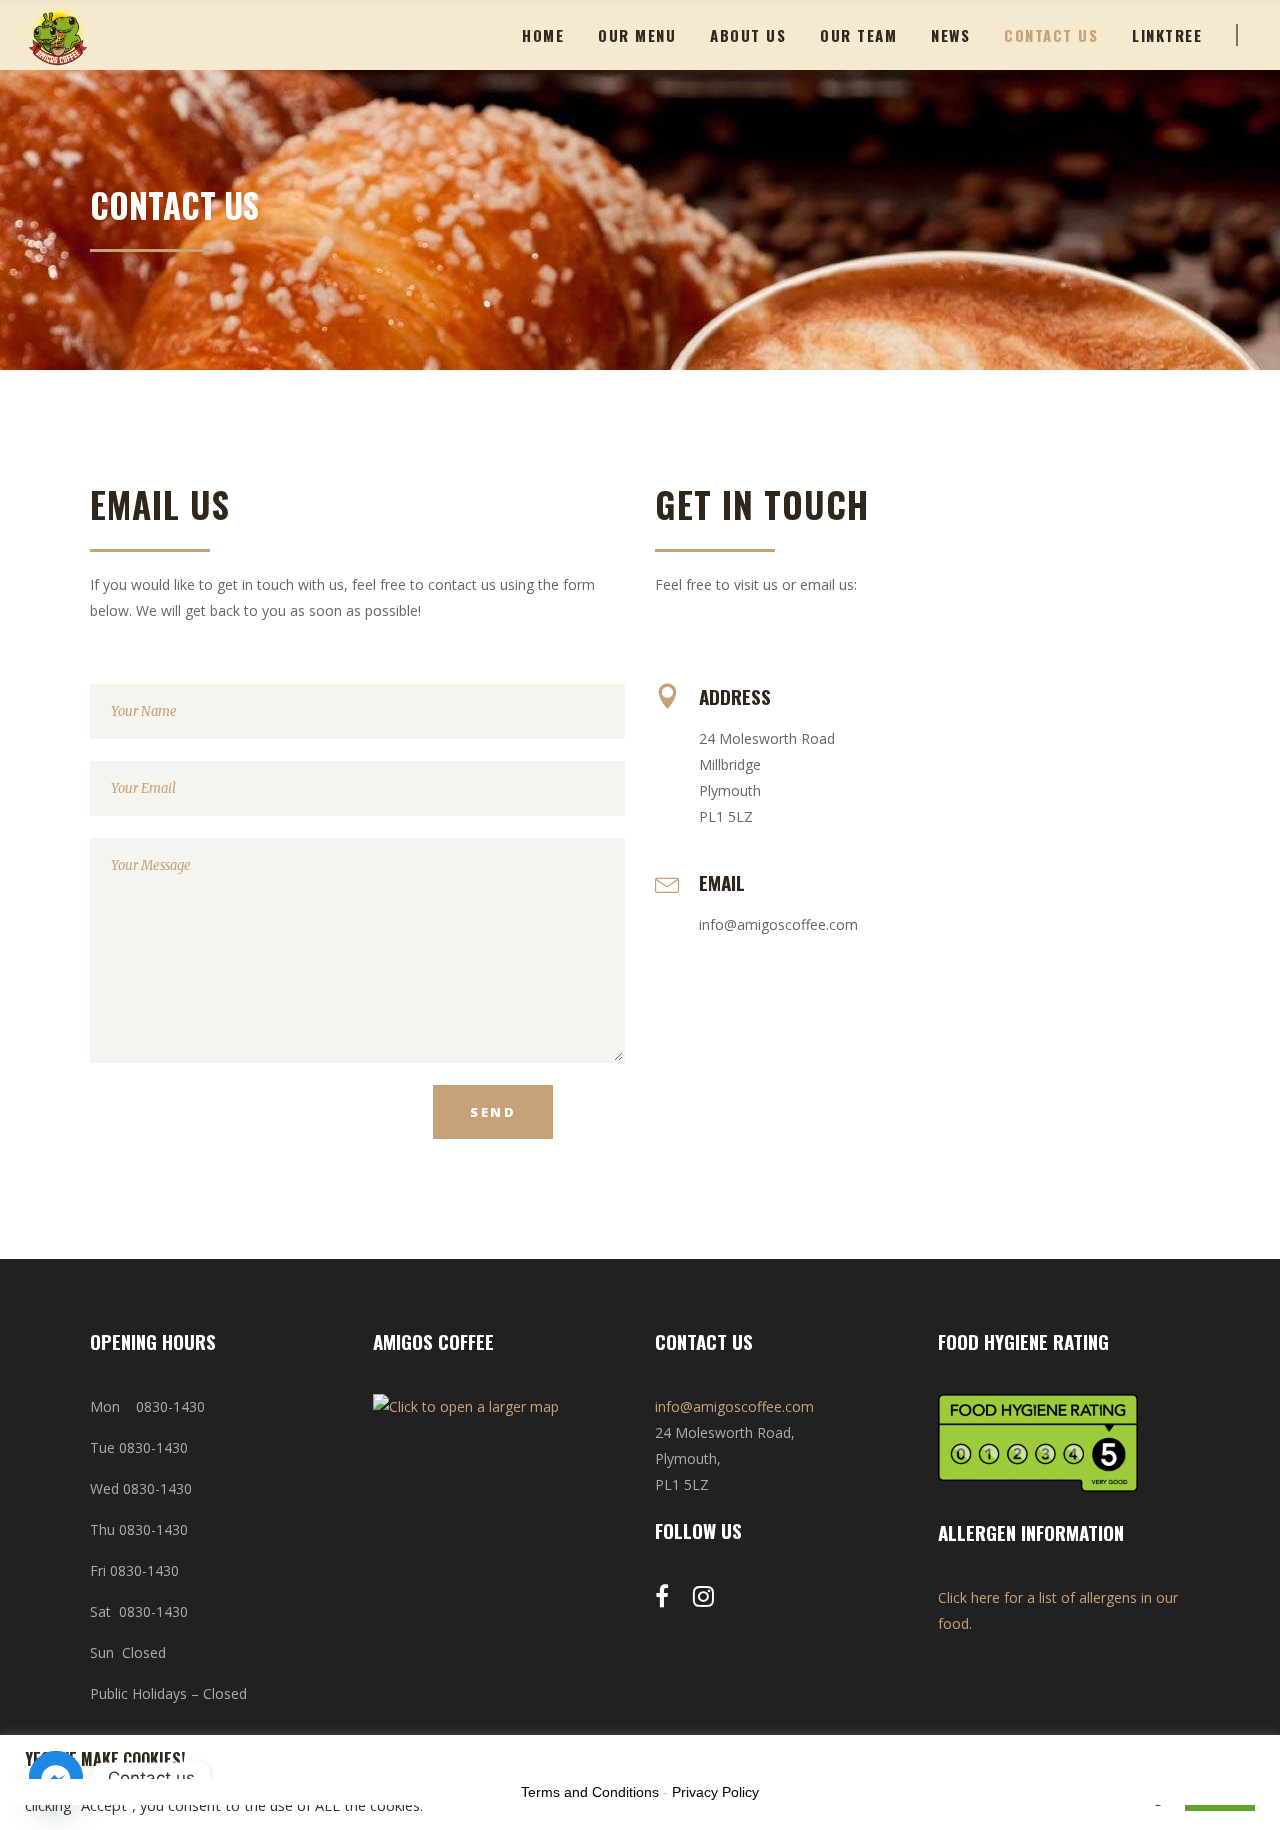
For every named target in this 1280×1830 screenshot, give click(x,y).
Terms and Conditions (590, 1792)
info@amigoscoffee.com (734, 1406)
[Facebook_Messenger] (56, 1778)
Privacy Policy (715, 1792)
